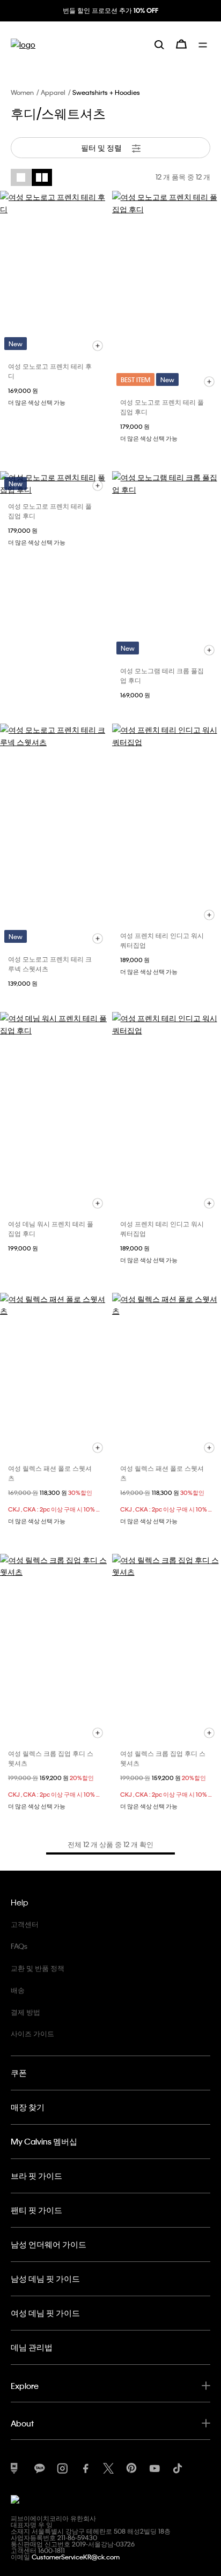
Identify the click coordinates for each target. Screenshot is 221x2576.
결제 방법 (25, 2012)
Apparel (53, 92)
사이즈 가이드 (32, 2033)
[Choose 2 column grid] (42, 177)
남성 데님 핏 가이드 (45, 2279)
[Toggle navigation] (204, 44)
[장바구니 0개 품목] (181, 44)
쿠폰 (19, 2073)
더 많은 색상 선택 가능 (37, 403)
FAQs (19, 1946)
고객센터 (25, 1924)
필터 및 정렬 (102, 147)
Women (22, 92)
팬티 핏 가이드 (36, 2210)
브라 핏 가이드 (36, 2176)
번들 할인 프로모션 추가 (110, 10)
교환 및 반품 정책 (38, 1968)
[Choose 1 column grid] (21, 177)
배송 (18, 1990)
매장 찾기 (28, 2107)
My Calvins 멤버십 (44, 2141)
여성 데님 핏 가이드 (45, 2313)
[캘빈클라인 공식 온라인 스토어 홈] (23, 44)
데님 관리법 (32, 2347)
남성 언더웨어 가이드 (49, 2244)
